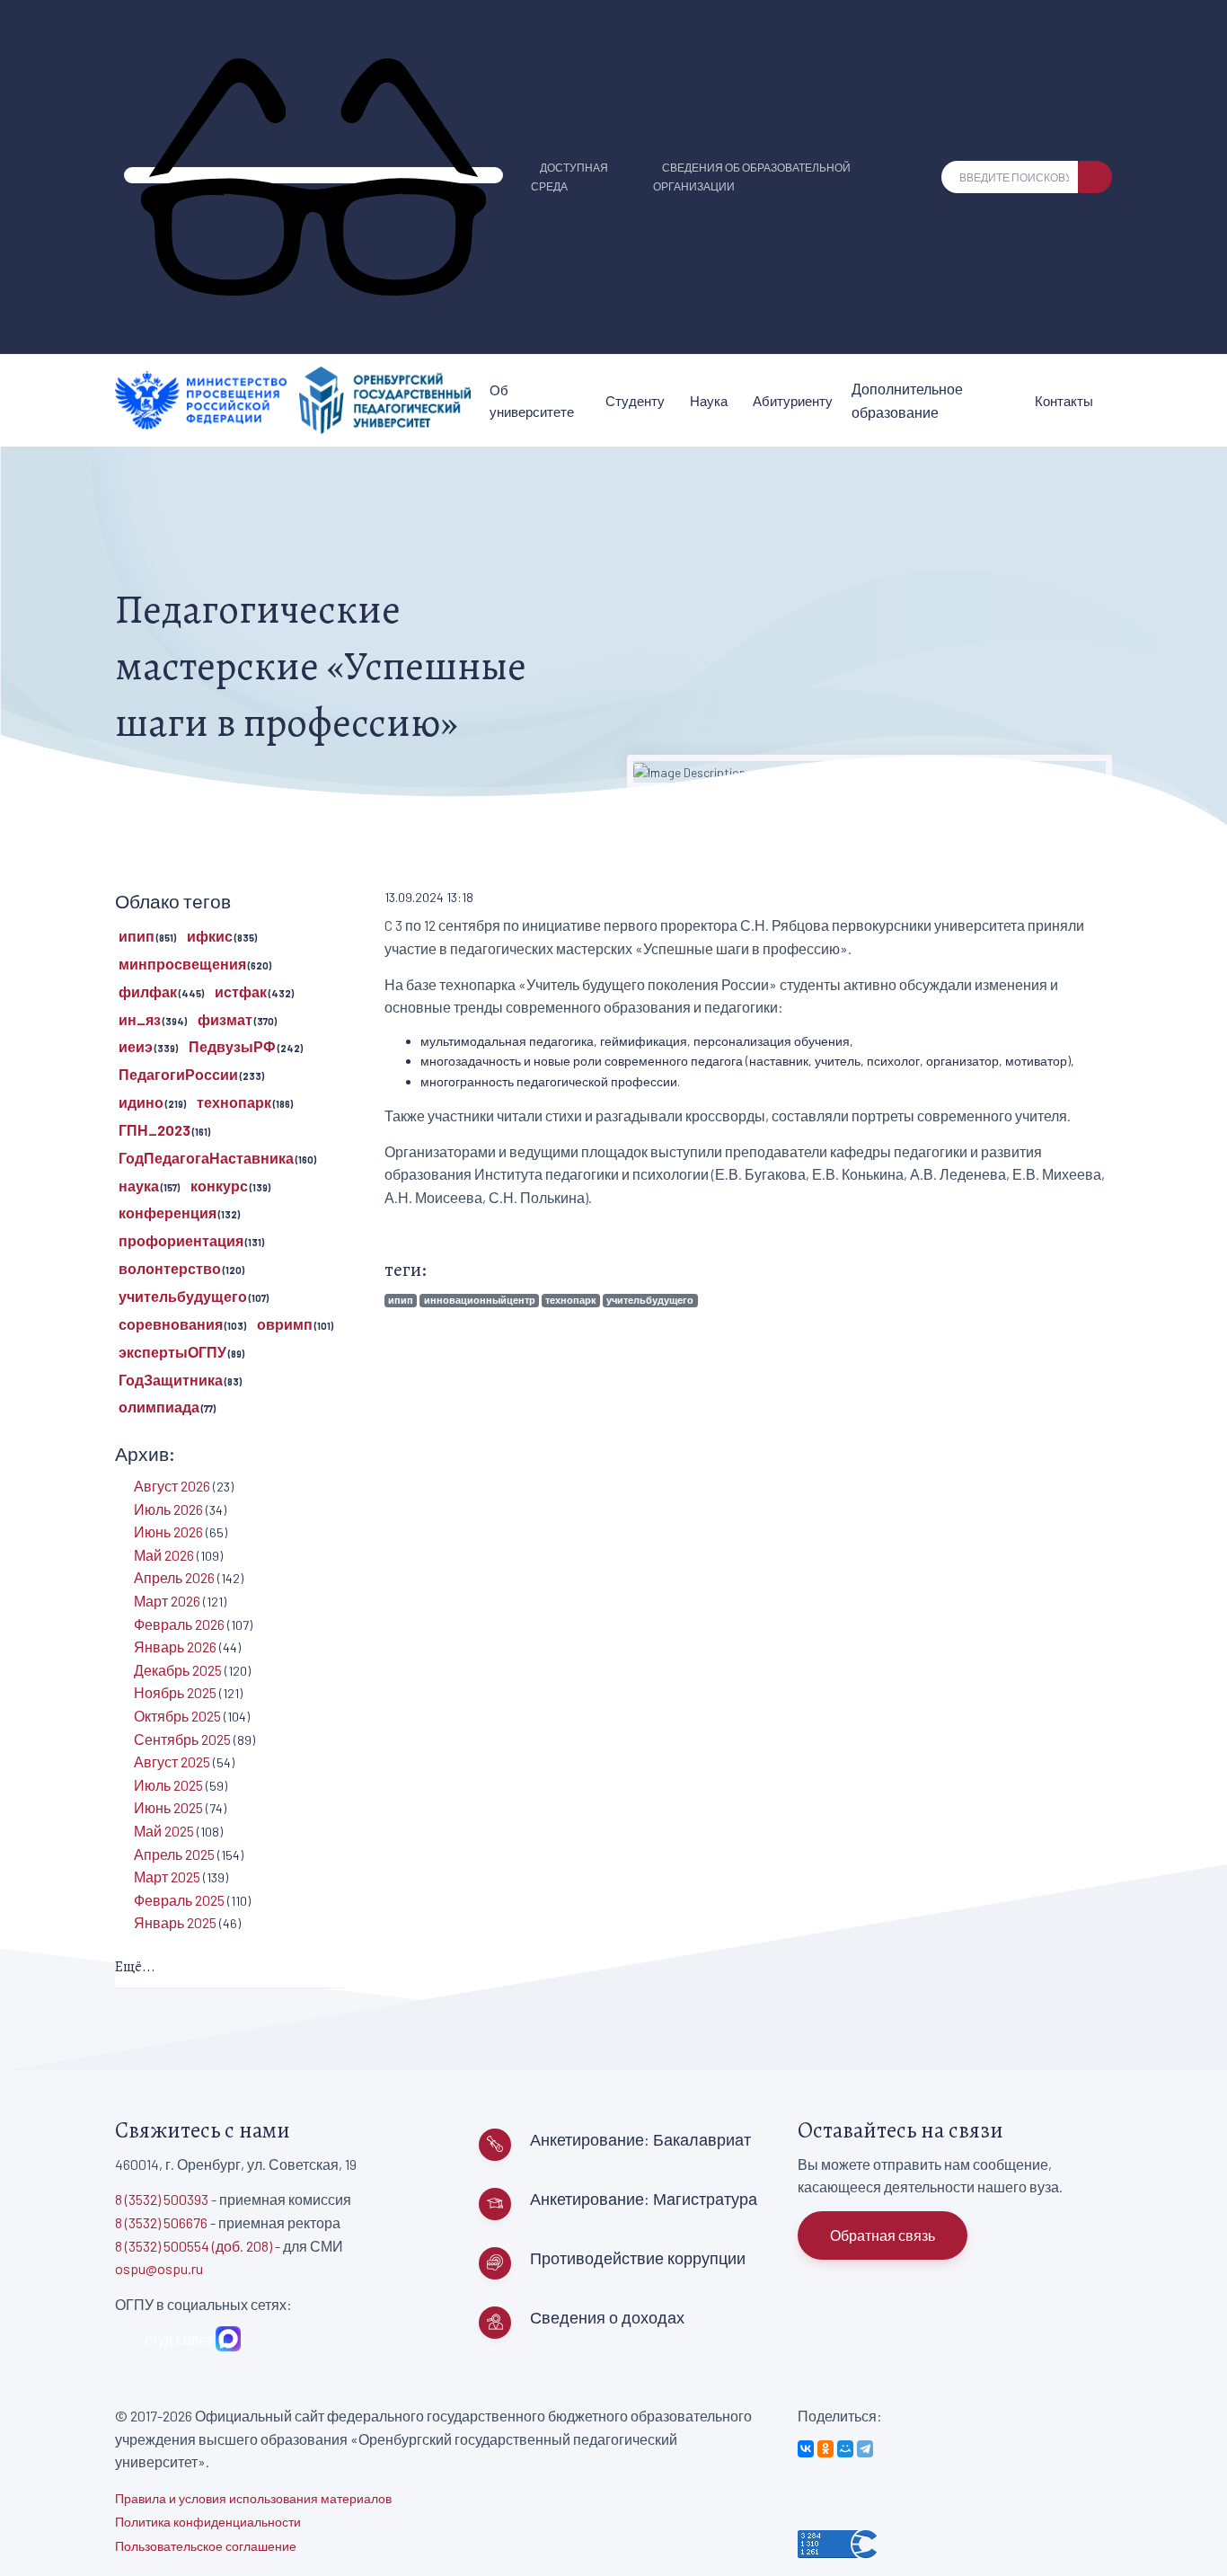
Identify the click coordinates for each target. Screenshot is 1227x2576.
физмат (225, 1019)
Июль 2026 (168, 1509)
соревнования (171, 1324)
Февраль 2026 (179, 1624)
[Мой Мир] (845, 2449)
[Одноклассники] (825, 2449)
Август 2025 (172, 1762)
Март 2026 (167, 1601)
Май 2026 (164, 1555)
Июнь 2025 (168, 1807)
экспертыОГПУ (172, 1352)
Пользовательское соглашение (206, 2546)
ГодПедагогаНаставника (206, 1158)
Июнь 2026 (168, 1531)
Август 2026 (172, 1486)
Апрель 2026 (174, 1577)
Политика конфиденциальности (208, 2522)
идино (141, 1102)
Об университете (532, 401)
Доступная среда (569, 177)
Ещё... (135, 1967)
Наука (709, 401)
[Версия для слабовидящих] (313, 175)
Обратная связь (883, 2235)
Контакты (1064, 401)
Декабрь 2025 (178, 1670)
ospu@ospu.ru (159, 2268)
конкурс (219, 1186)
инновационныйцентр (480, 1300)
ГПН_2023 (154, 1130)
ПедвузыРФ (232, 1046)
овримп (285, 1324)
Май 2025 (164, 1831)
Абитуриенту (793, 401)
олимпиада (159, 1407)
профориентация (181, 1240)
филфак (148, 991)
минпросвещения (182, 964)
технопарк (571, 1300)
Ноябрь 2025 (175, 1692)
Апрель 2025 (174, 1854)
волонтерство (170, 1268)
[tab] (230, 1968)
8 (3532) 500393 (162, 2199)
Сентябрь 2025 (182, 1739)
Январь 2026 (175, 1647)
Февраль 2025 (179, 1900)
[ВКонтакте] (806, 2449)
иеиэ (136, 1046)
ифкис (210, 936)
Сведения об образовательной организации (752, 177)
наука (139, 1186)
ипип (401, 1300)
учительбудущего (650, 1300)
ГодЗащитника (171, 1380)
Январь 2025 (175, 1922)
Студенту (635, 401)
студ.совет (176, 2339)
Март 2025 (167, 1877)
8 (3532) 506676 (161, 2222)
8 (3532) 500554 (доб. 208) (194, 2246)
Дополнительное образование (907, 400)
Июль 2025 (168, 1785)
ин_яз (140, 1019)
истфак (241, 991)
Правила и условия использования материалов (253, 2498)
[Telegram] (865, 2449)
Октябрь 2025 (177, 1716)
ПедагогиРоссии (178, 1074)
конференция (168, 1213)
